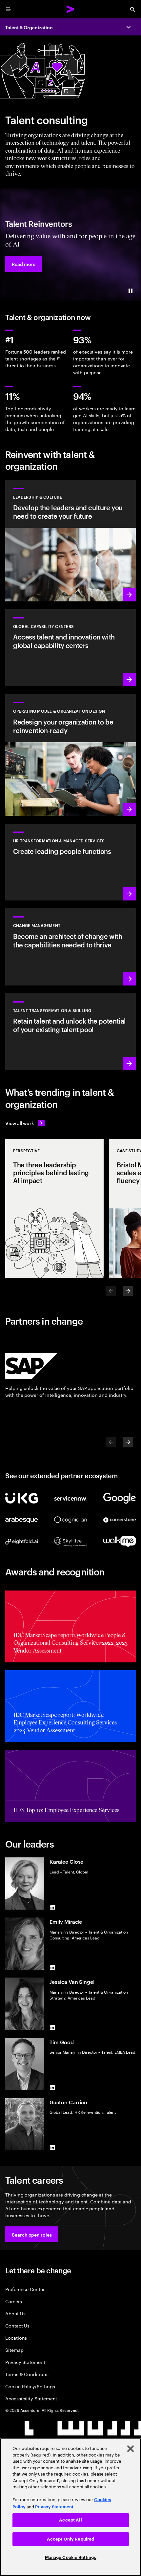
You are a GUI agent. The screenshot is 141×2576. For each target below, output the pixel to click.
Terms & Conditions (27, 2374)
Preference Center (25, 2289)
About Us (15, 2313)
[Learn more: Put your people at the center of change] (70, 947)
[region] (70, 2507)
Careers (14, 2301)
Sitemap (14, 2350)
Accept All (70, 2520)
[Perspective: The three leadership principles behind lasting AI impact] (54, 1208)
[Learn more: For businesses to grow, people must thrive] (70, 862)
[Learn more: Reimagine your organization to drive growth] (70, 755)
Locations (16, 2338)
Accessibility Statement (31, 2398)
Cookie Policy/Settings (30, 2386)
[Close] (131, 2449)
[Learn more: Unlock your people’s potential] (70, 1032)
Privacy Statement (25, 2362)
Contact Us (17, 2325)
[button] (24, 264)
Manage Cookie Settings (71, 2557)
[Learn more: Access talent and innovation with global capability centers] (70, 648)
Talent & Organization (29, 27)
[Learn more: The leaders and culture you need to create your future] (70, 541)
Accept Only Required (71, 2539)
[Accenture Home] (70, 9)
